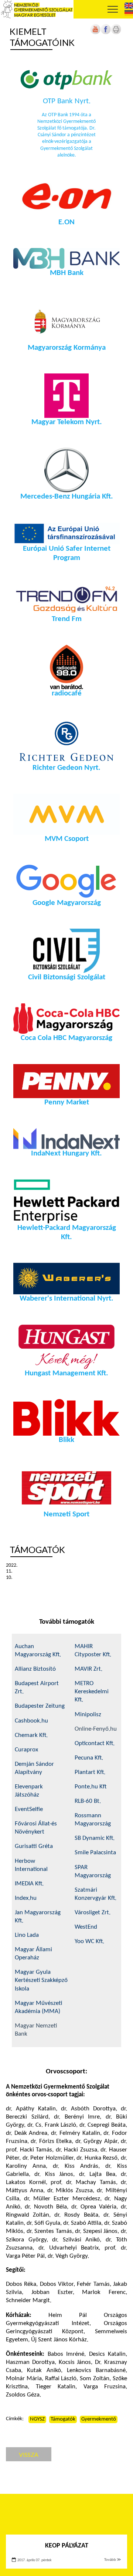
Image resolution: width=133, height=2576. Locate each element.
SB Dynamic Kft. (95, 1838)
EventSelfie (29, 1809)
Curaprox (26, 1750)
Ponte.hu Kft (91, 1787)
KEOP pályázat (67, 2546)
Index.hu (26, 1898)
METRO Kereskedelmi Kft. (92, 1692)
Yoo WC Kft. (90, 1941)
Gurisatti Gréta (34, 1846)
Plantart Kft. (90, 1772)
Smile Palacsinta (95, 1853)
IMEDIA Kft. (29, 1884)
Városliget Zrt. (93, 1913)
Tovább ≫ (113, 2560)
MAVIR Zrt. (88, 1669)
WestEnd (86, 1927)
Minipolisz (88, 1715)
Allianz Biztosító (35, 1669)
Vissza (29, 2454)
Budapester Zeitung (40, 1706)
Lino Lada (27, 1935)
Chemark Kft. (31, 1735)
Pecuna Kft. (89, 1758)
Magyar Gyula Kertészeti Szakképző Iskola (41, 1980)
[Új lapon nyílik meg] (106, 33)
